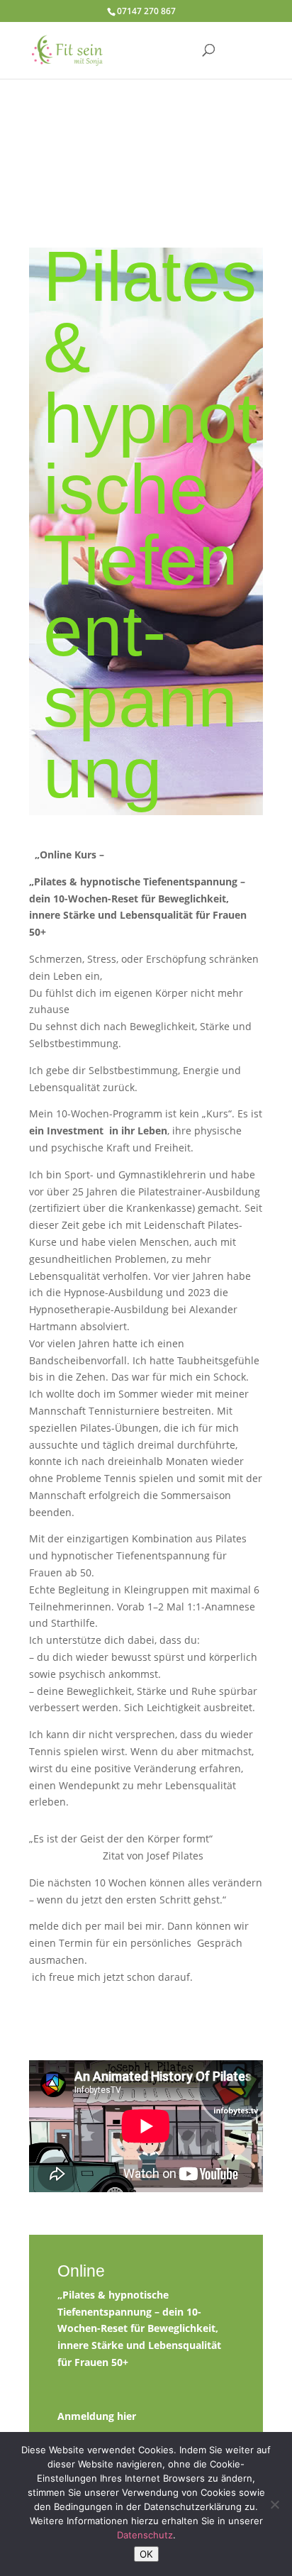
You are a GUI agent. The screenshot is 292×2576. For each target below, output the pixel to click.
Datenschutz (145, 2535)
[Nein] (274, 2504)
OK (146, 2554)
